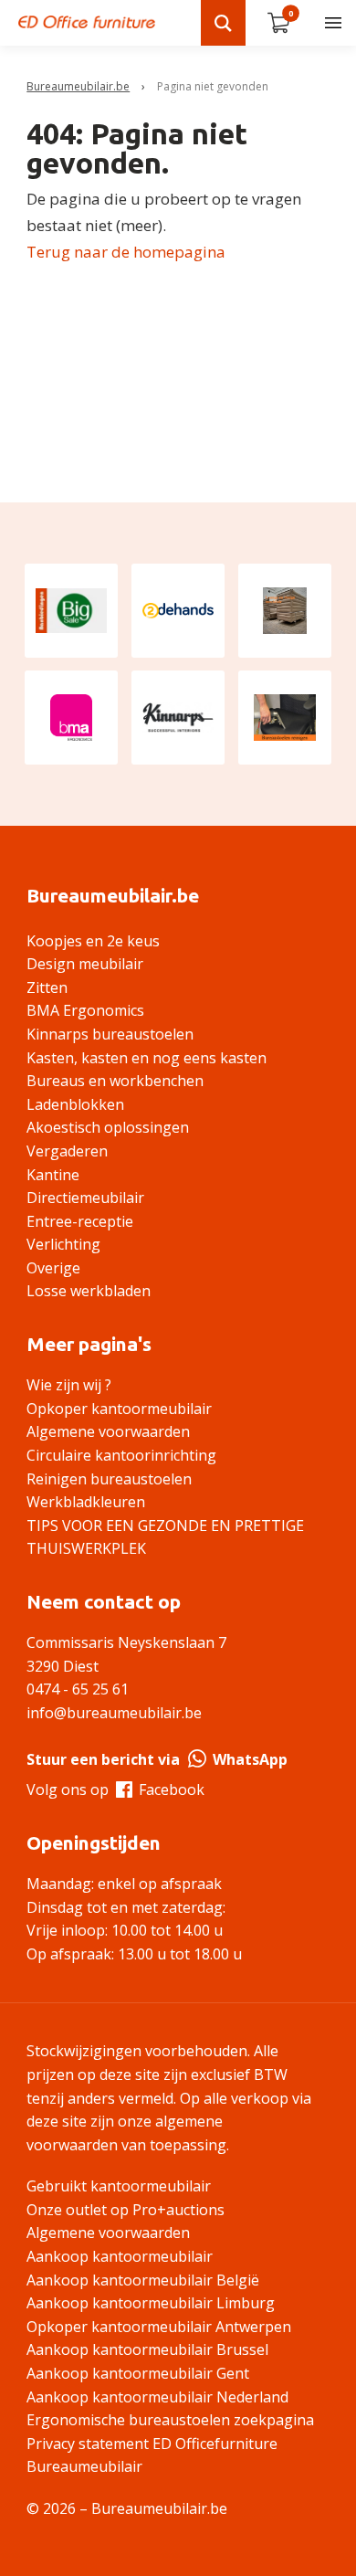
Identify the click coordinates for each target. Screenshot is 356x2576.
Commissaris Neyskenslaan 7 (126, 1642)
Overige (53, 1268)
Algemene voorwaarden (108, 1431)
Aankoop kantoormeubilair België (143, 2280)
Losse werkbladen (89, 1291)
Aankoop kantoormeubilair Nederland (157, 2397)
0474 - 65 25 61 (78, 1689)
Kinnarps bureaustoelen (110, 1034)
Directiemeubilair (85, 1198)
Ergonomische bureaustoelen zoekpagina (170, 2420)
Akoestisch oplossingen (108, 1127)
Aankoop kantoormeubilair (120, 2256)
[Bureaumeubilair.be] (87, 22)
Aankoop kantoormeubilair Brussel (147, 2349)
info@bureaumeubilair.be (114, 1713)
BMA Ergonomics (85, 1010)
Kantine (53, 1175)
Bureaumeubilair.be (78, 86)
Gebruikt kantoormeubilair (119, 2186)
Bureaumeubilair (84, 2466)
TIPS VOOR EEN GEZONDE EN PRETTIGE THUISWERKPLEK (165, 1537)
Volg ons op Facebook (115, 1789)
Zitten (47, 987)
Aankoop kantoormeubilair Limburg (151, 2303)
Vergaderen (67, 1151)
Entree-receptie (80, 1221)
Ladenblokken (75, 1104)
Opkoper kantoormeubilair (119, 1409)
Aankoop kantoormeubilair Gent (138, 2373)
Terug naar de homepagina (126, 252)
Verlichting (63, 1244)
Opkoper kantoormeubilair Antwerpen (159, 2327)
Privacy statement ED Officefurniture (152, 2444)
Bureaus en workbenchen (115, 1081)
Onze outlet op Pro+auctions (126, 2210)
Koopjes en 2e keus (93, 941)
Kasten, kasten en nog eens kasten (147, 1058)
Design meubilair (85, 964)
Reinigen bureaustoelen (109, 1479)
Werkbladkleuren (86, 1502)
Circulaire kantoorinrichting (121, 1455)
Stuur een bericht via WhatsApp (157, 1759)
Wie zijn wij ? (69, 1385)
